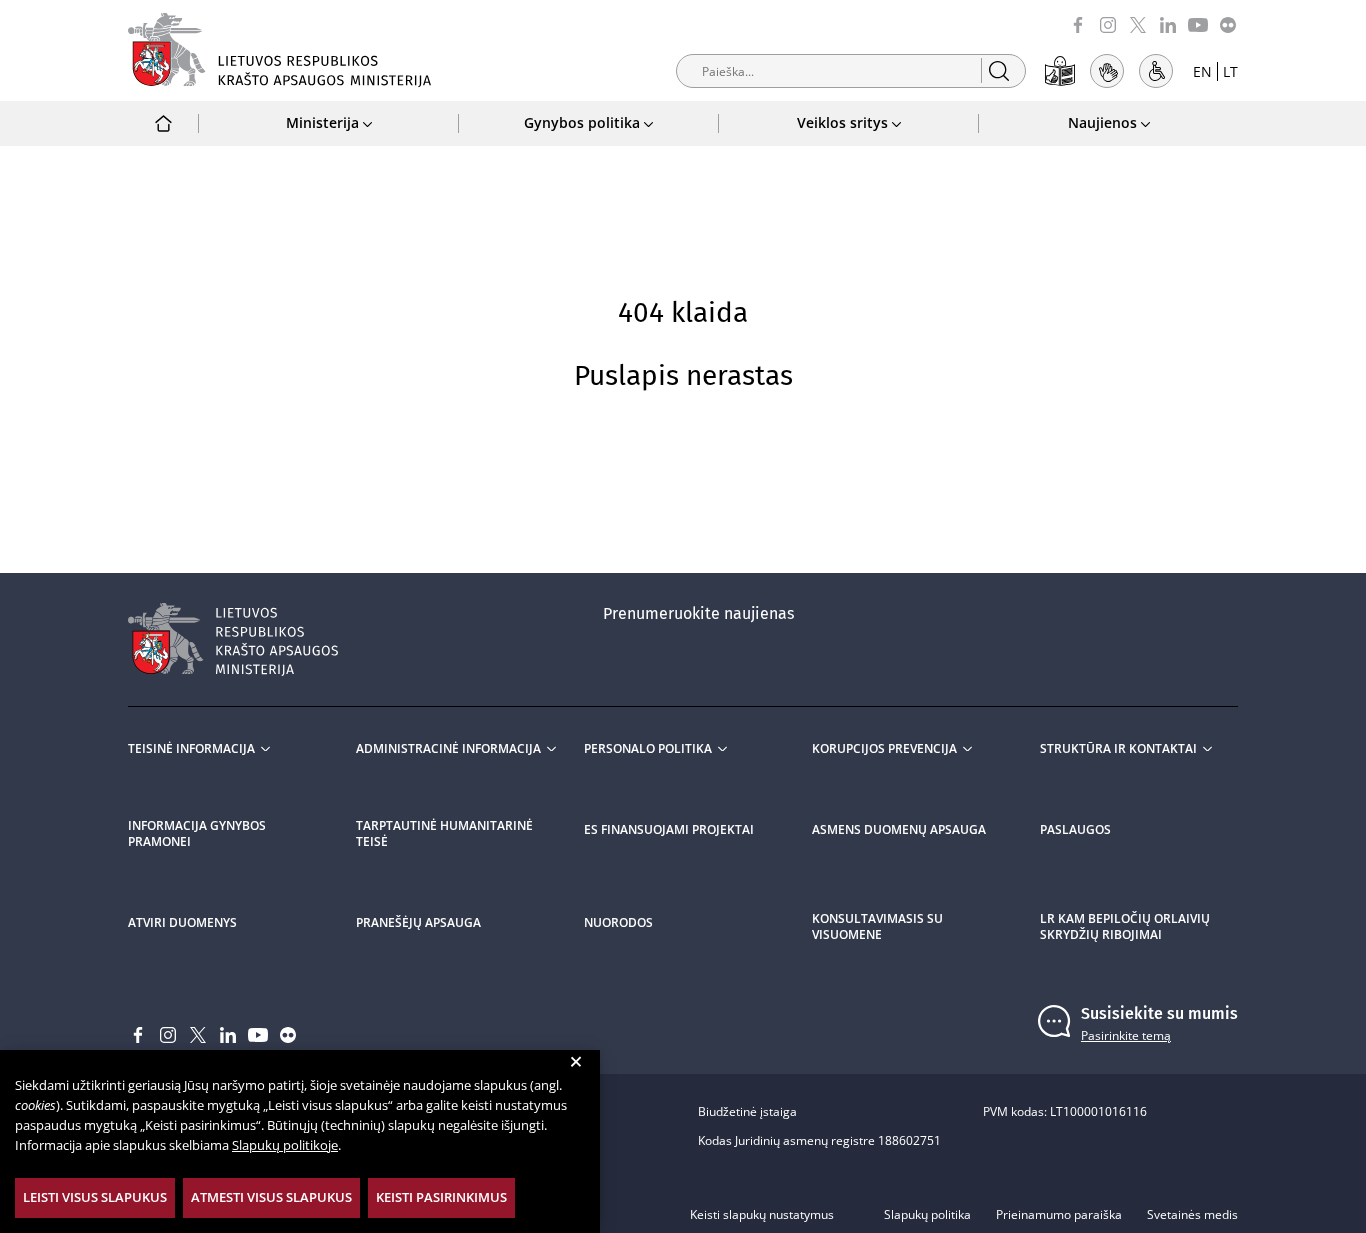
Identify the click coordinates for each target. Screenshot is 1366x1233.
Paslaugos (1075, 830)
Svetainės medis (1192, 1215)
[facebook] (1078, 23)
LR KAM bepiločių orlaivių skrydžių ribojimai (1125, 927)
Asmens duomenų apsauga (899, 830)
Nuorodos (618, 923)
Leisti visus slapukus (95, 1197)
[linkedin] (1168, 23)
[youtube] (1198, 23)
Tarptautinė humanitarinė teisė (444, 834)
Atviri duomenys (182, 923)
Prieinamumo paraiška (1059, 1215)
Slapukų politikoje (285, 1145)
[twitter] (1138, 23)
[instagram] (1108, 23)
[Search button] (998, 70)
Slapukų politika (927, 1215)
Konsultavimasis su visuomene (877, 927)
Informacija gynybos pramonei (197, 834)
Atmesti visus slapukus (271, 1197)
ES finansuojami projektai (669, 830)
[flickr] (1228, 23)
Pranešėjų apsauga (418, 923)
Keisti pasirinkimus (441, 1197)
